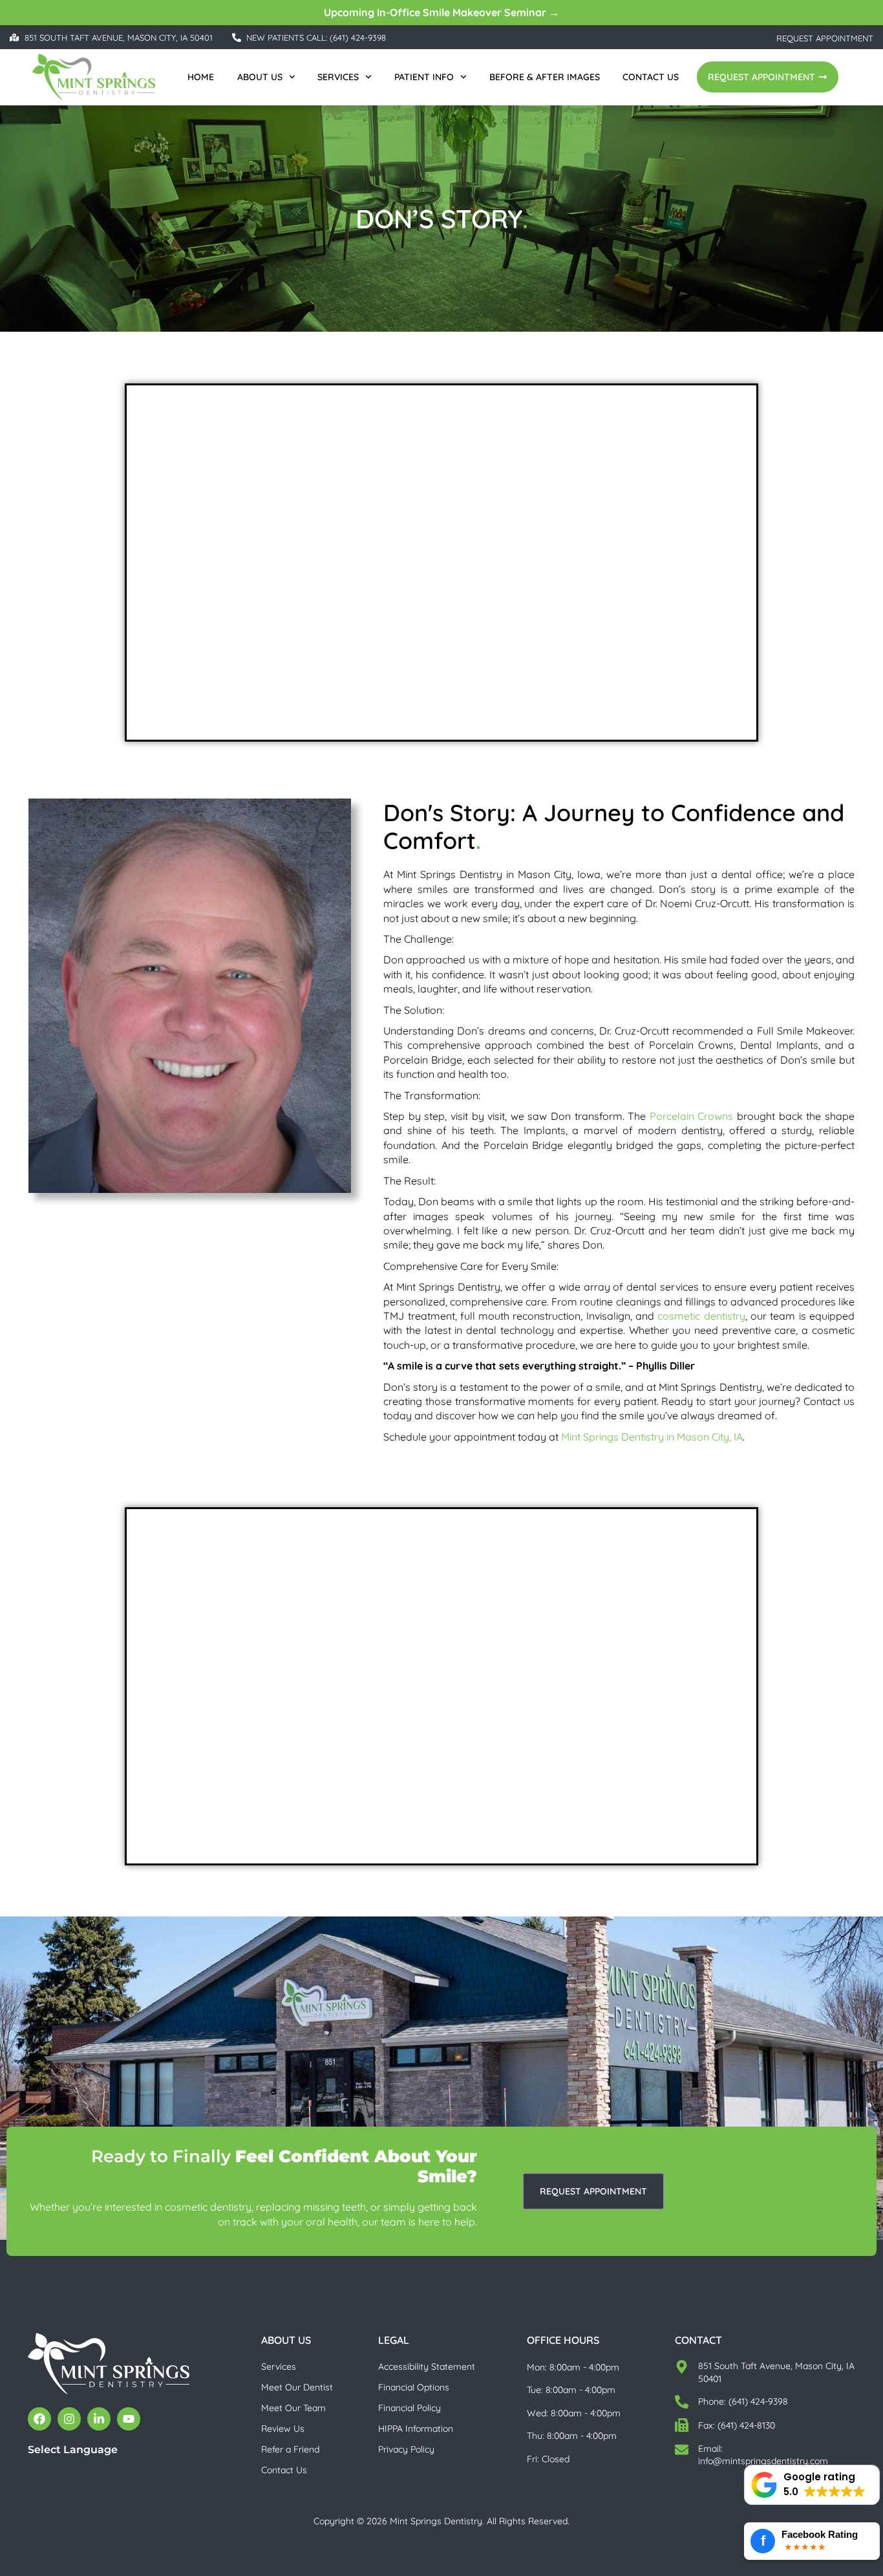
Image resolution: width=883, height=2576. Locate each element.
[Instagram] (69, 2419)
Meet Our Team (293, 2408)
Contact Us (651, 77)
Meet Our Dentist (297, 2387)
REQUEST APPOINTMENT (825, 38)
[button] (812, 2485)
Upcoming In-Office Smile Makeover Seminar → (441, 12)
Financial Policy (410, 2408)
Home (201, 77)
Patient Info (424, 77)
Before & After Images (545, 77)
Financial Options (414, 2387)
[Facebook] (39, 2419)
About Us (260, 77)
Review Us (283, 2429)
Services (338, 77)
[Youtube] (129, 2419)
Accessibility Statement (427, 2367)
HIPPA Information (416, 2429)
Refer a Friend (290, 2449)
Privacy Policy (406, 2449)
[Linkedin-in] (99, 2419)
